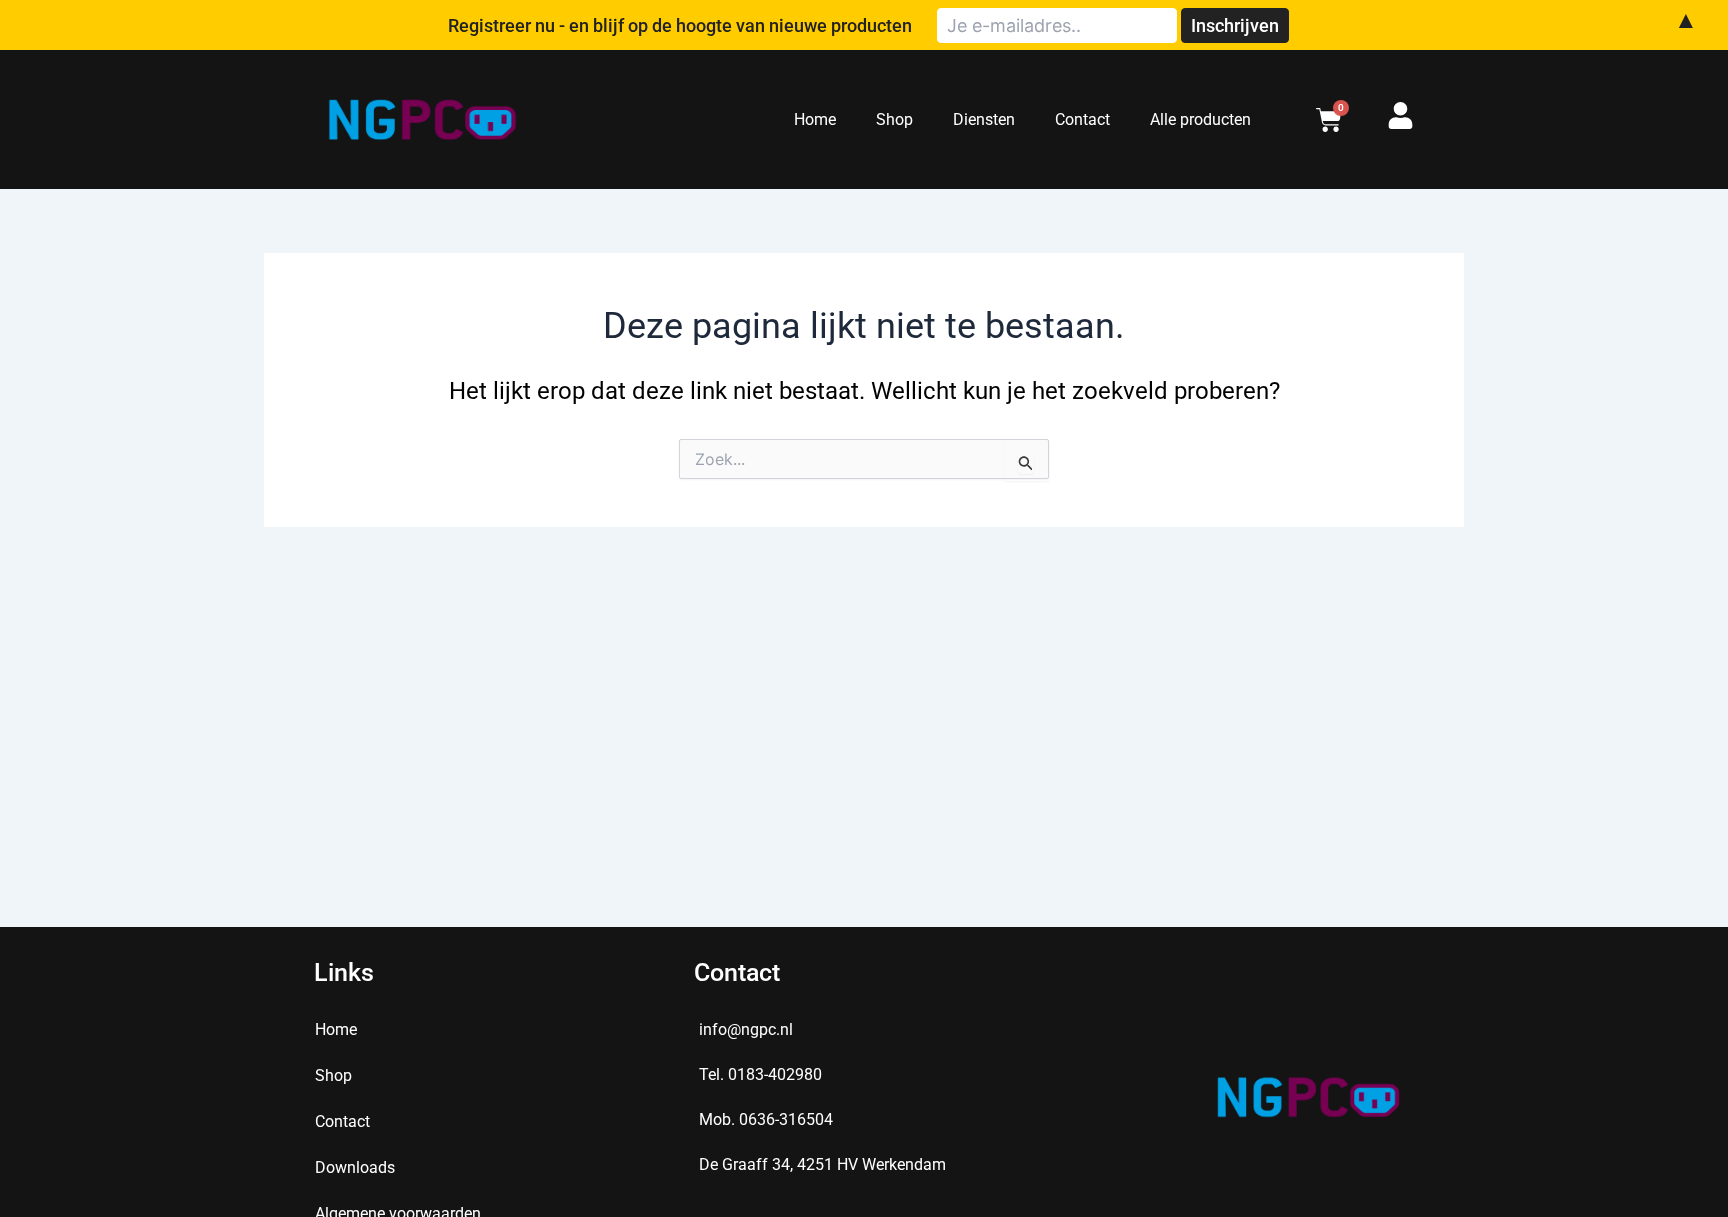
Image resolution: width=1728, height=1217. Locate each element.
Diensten (984, 119)
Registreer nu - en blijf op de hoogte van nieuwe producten (680, 25)
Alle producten (1200, 119)
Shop (894, 119)
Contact (1082, 119)
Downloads (355, 1167)
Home (815, 119)
